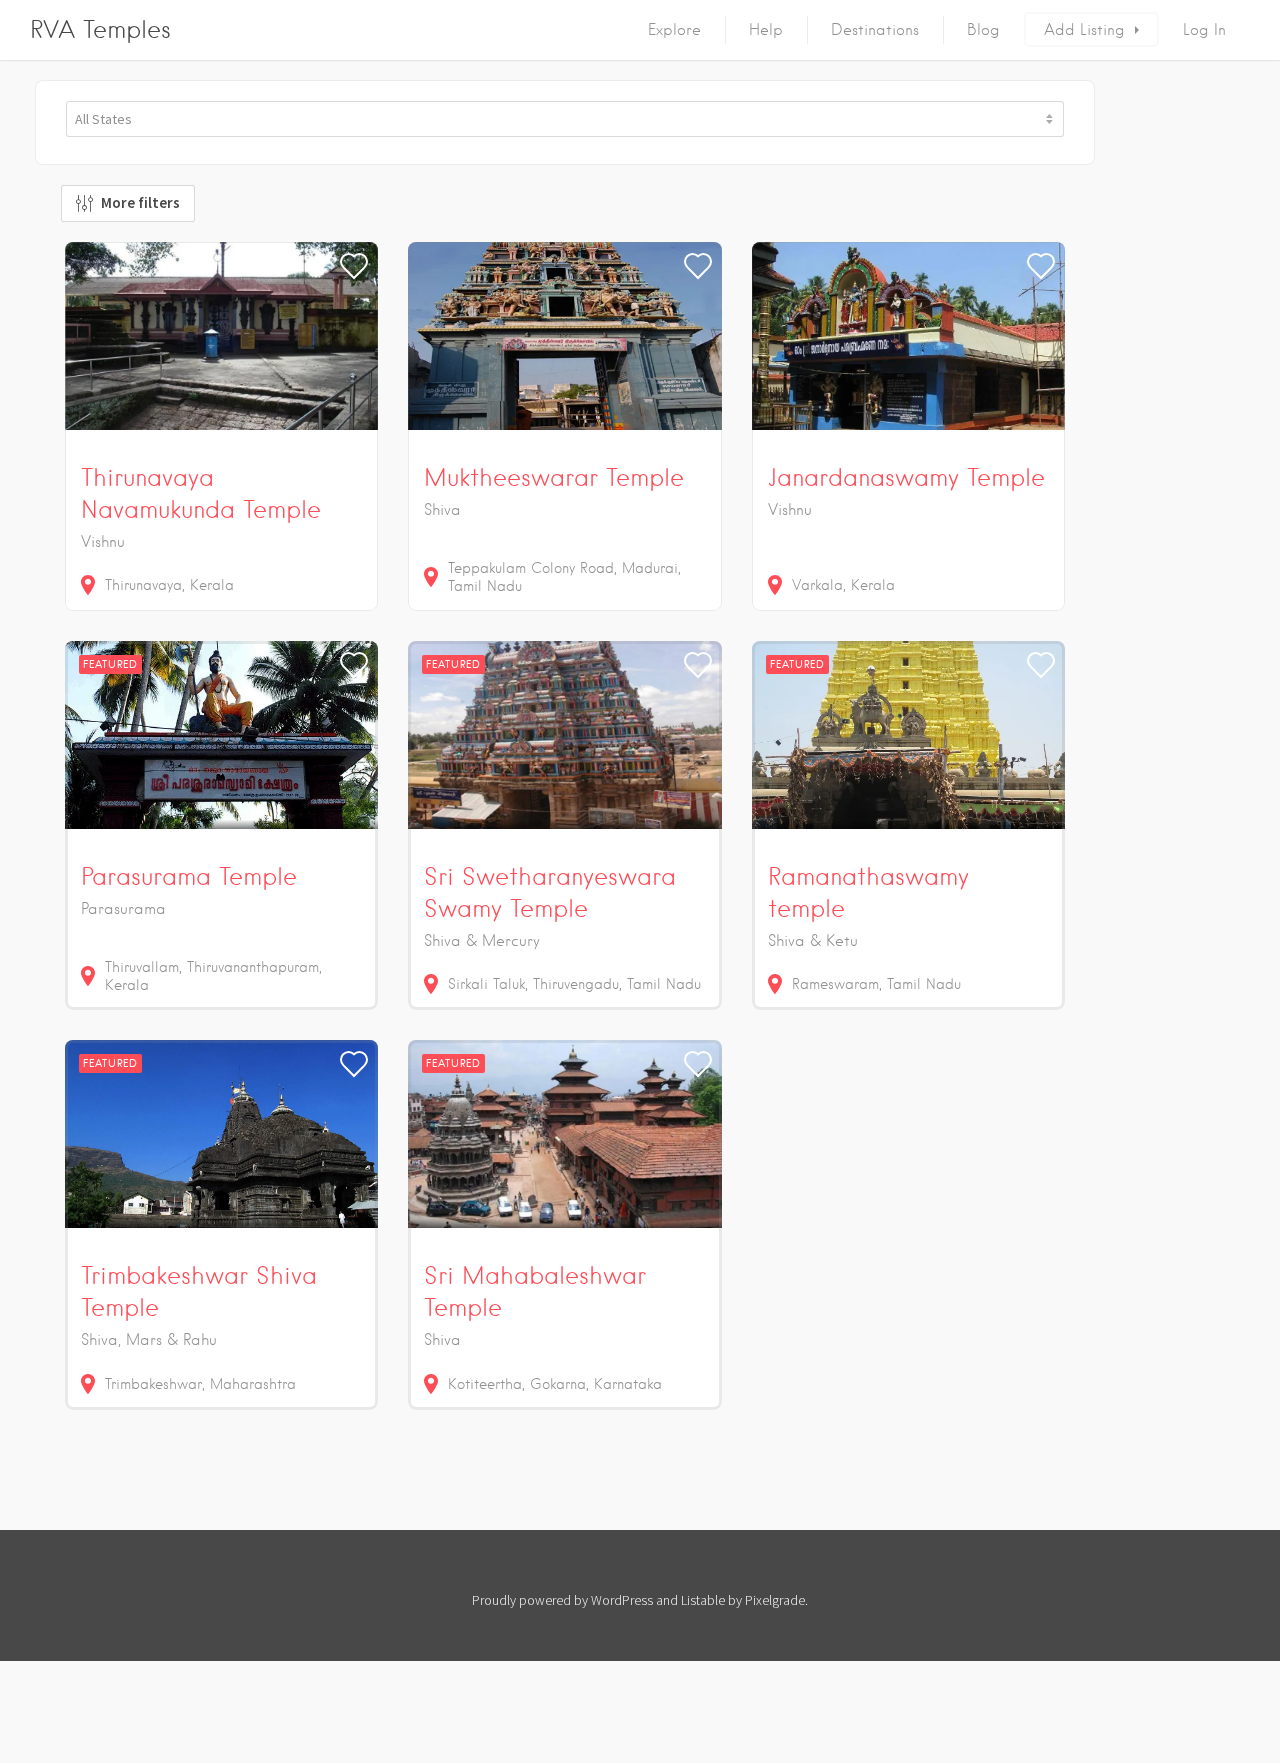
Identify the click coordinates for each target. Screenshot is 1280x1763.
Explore (674, 30)
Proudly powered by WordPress (562, 1600)
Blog (983, 30)
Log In (1204, 30)
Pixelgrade (775, 1600)
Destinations (875, 30)
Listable (703, 1600)
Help (766, 30)
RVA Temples (100, 29)
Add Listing (1084, 30)
